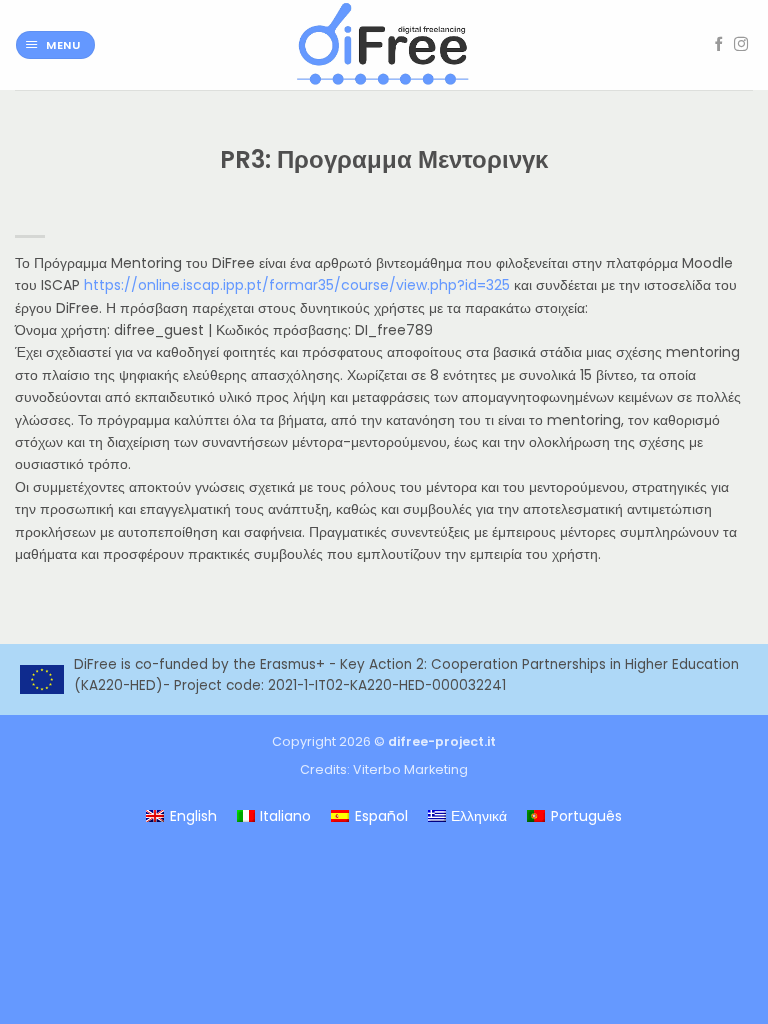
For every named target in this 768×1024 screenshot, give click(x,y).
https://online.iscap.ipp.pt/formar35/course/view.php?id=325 (297, 285)
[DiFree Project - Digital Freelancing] (384, 45)
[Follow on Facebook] (719, 45)
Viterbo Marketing (410, 769)
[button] (55, 45)
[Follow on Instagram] (741, 45)
